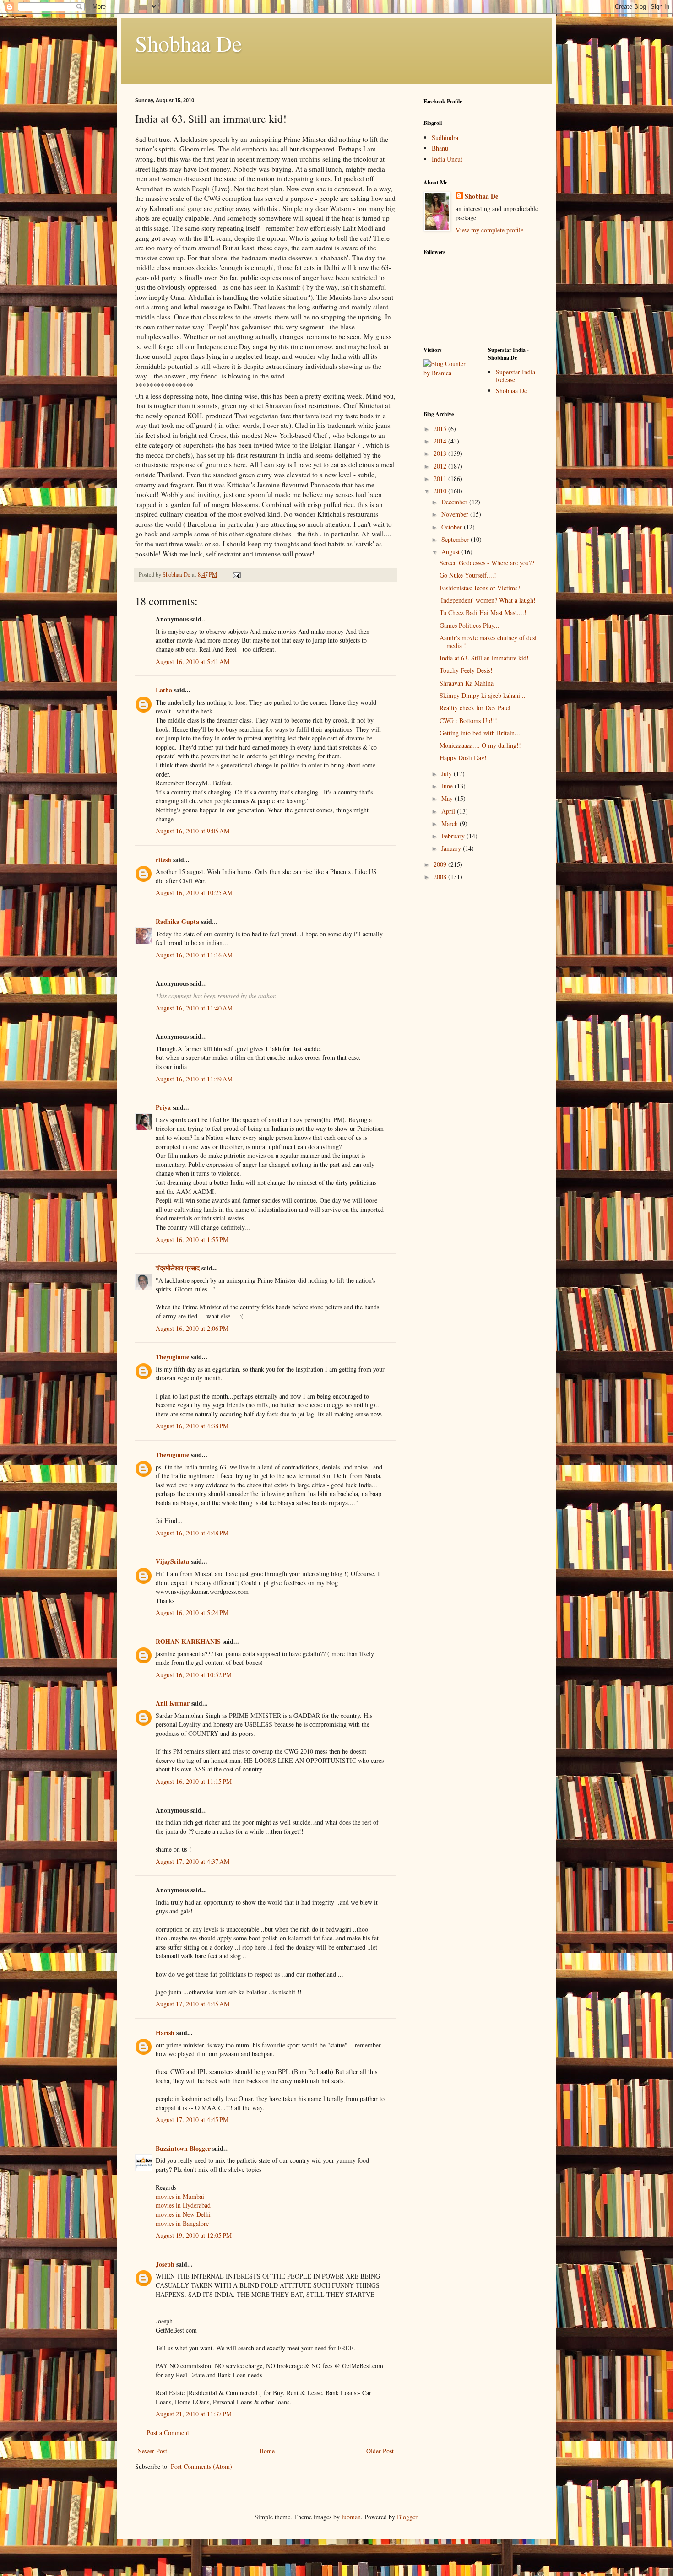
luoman (351, 2517)
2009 (441, 864)
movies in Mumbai (180, 2196)
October (453, 527)
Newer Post (152, 2451)
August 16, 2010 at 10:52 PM (194, 1675)
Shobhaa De (188, 43)
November (456, 514)
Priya (163, 1107)
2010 (441, 491)
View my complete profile (489, 230)
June (448, 786)
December (455, 502)
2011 (441, 478)
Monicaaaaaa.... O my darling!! (480, 745)
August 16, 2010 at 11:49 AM (194, 1079)
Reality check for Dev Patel (475, 708)
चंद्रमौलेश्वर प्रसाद (178, 1268)
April (449, 811)
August (451, 552)
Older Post (380, 2451)
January (452, 848)
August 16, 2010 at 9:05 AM (193, 831)
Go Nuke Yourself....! (468, 575)
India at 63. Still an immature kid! (484, 658)
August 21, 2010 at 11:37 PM (194, 2414)
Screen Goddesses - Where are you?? (487, 563)
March (450, 824)
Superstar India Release (516, 376)
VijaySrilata (172, 1561)
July (448, 774)
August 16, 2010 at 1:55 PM (192, 1239)
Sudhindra (445, 138)
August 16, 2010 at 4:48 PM (192, 1533)
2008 (441, 877)
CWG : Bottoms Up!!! (468, 721)
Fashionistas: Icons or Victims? (480, 588)
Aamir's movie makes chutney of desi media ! (488, 642)
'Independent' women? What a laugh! (488, 600)
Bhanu (440, 148)
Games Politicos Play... (469, 625)
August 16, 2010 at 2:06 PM (192, 1328)
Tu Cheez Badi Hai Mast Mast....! (483, 613)
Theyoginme (172, 1357)
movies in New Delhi (183, 2214)
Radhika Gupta (177, 921)
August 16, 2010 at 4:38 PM (192, 1426)
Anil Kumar (173, 1703)
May (448, 798)
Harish (165, 2033)
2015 (441, 429)
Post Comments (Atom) (201, 2466)
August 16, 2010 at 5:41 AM (193, 662)
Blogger (407, 2517)
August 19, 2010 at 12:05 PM (194, 2235)
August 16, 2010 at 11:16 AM (194, 955)
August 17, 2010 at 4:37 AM (193, 1861)
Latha (164, 690)
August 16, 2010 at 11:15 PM (194, 1781)
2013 (441, 453)
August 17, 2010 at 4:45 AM (193, 2004)
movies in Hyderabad (183, 2205)
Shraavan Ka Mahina (467, 683)
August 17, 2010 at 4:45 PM (192, 2120)
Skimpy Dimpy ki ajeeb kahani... (483, 695)
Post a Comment (168, 2433)
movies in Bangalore (182, 2223)
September (456, 539)
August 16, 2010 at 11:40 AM (194, 1008)
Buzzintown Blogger (183, 2148)
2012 (441, 466)
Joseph (165, 2264)
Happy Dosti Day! (463, 758)
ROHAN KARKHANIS (188, 1641)
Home (267, 2451)
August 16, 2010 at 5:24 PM (192, 1612)
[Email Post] (236, 575)
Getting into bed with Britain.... (481, 733)
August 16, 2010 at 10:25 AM (194, 893)
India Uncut (447, 159)
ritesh (163, 860)
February (454, 836)
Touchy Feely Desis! (466, 670)
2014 (441, 441)
